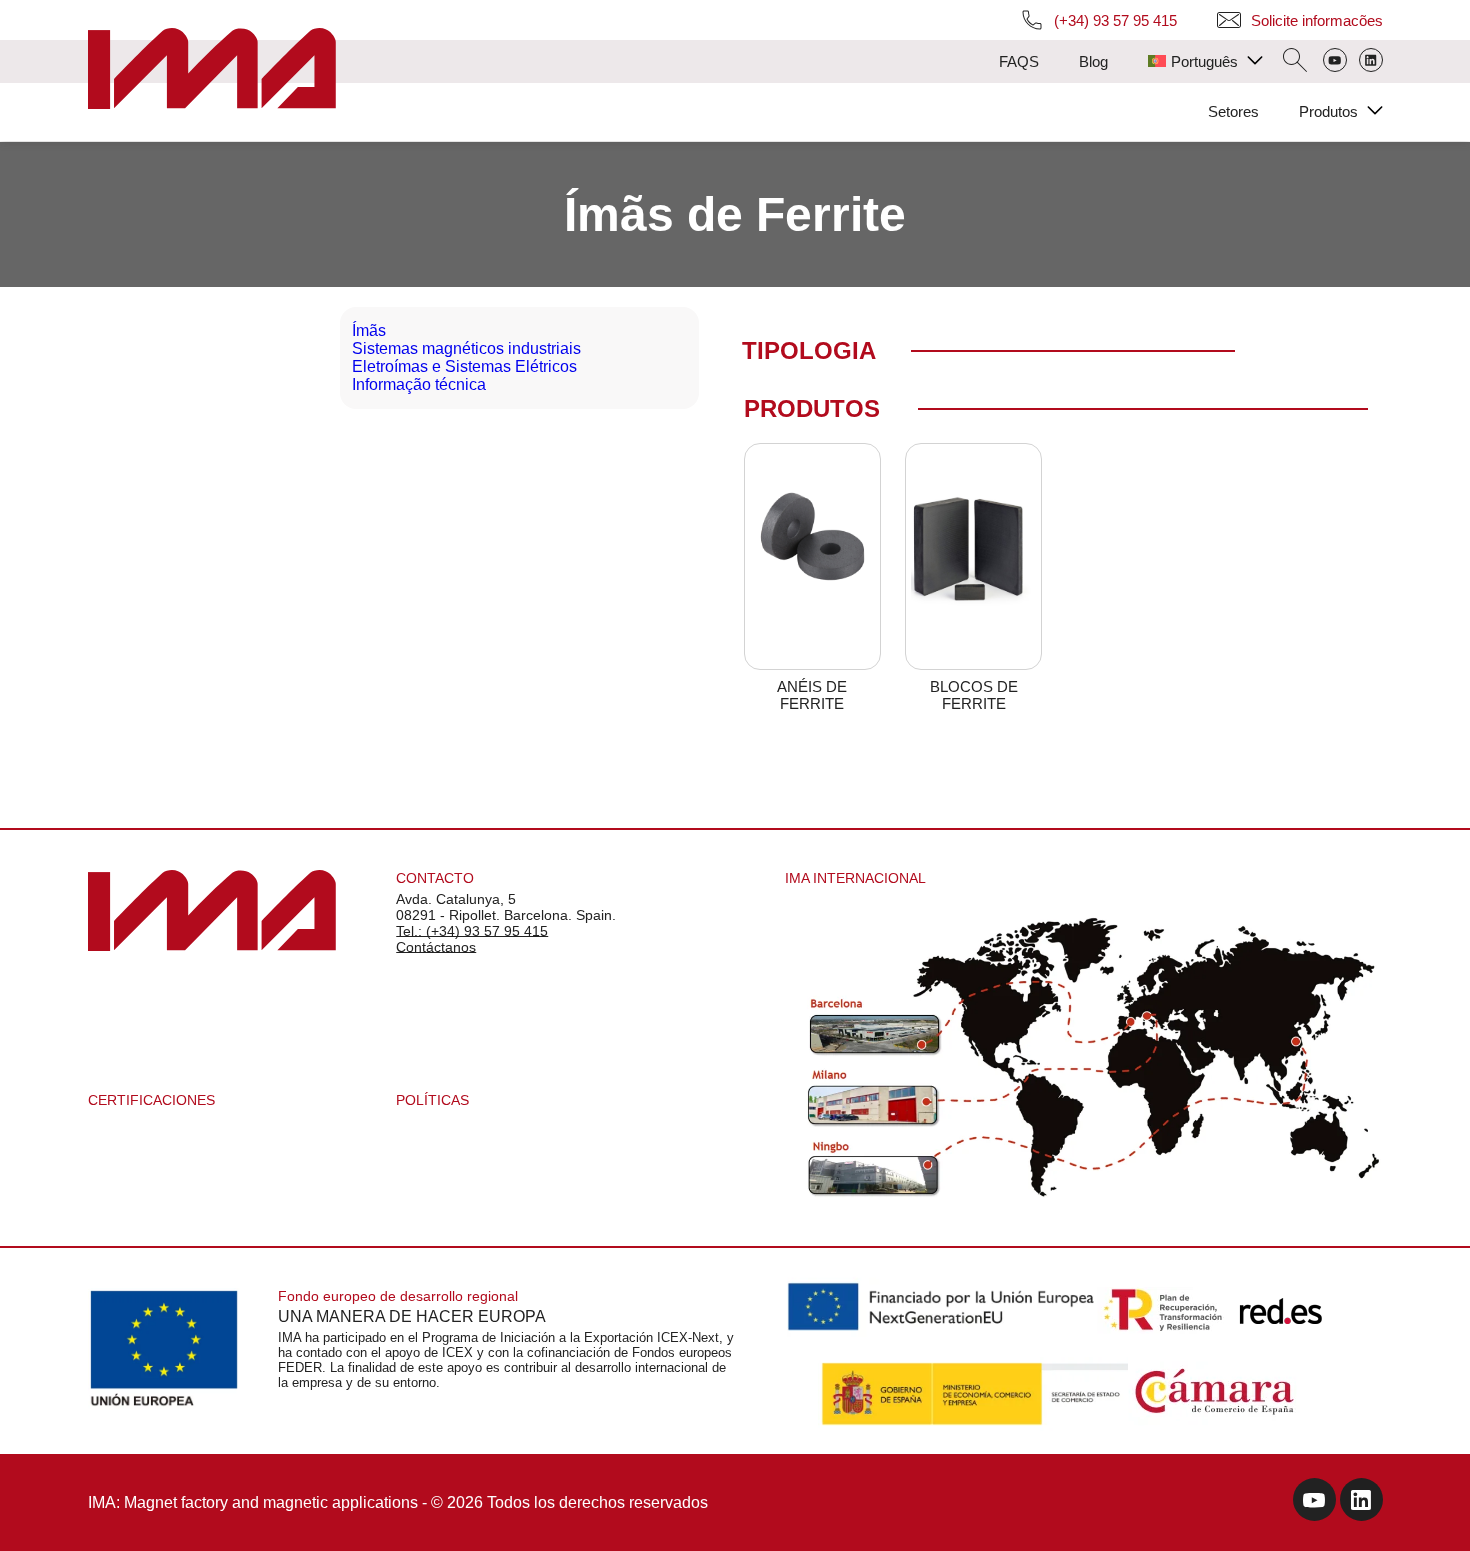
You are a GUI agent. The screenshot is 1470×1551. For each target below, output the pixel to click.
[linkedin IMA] (1361, 1502)
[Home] (212, 70)
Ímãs (369, 330)
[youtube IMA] (1314, 1502)
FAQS (1019, 61)
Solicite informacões (1317, 20)
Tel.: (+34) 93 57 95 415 (472, 931)
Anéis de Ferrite (812, 695)
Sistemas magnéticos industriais (466, 348)
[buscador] (1295, 62)
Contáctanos (436, 947)
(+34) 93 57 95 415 (1115, 20)
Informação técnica (419, 384)
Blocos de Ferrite (974, 695)
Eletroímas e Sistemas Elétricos (464, 366)
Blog (1093, 61)
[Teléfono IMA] (1335, 62)
